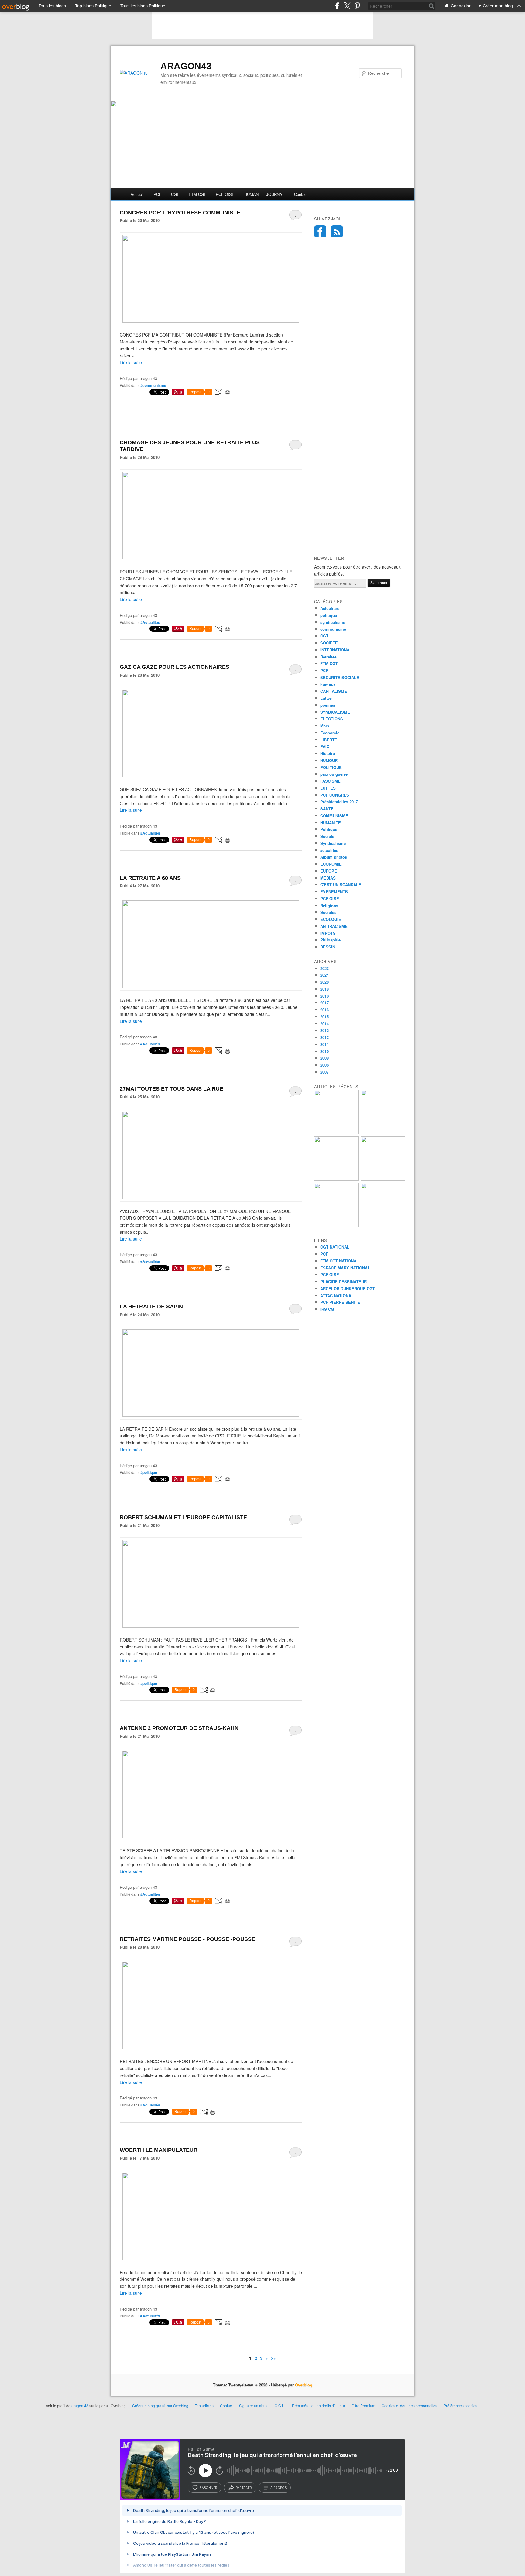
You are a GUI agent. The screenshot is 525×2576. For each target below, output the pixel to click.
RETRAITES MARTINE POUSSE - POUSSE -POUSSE (187, 1939)
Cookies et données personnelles (409, 2405)
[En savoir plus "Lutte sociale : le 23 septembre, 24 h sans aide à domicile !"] (336, 1226)
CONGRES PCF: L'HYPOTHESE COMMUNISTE (180, 213)
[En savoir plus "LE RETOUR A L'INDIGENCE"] (336, 1133)
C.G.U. (280, 2405)
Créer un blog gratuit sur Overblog (160, 2405)
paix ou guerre (334, 774)
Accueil (137, 194)
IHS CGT (328, 1309)
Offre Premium (363, 2405)
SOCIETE (329, 643)
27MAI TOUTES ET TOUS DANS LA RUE (172, 1089)
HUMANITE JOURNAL (264, 194)
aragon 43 (80, 2405)
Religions (329, 905)
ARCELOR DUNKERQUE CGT (348, 1288)
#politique (149, 1472)
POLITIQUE (331, 767)
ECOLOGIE (331, 919)
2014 (324, 1024)
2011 (324, 1044)
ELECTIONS (332, 719)
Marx (325, 726)
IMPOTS (328, 933)
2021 (324, 975)
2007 (324, 1072)
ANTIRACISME (334, 926)
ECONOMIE (331, 864)
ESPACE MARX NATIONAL (345, 1268)
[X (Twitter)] (347, 6)
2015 (324, 1017)
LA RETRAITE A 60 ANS (150, 878)
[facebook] (337, 6)
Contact (301, 194)
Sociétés (328, 912)
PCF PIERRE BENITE (340, 1302)
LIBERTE (329, 740)
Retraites (328, 657)
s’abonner (208, 2488)
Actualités (329, 608)
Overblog (304, 2385)
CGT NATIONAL (335, 1247)
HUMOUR (329, 760)
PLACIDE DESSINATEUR (343, 1281)
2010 (324, 1051)
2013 (324, 1030)
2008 (324, 1065)
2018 (324, 996)
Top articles (204, 2405)
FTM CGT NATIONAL (340, 1261)
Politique (329, 829)
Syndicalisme (333, 843)
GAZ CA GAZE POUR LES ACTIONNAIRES (175, 667)
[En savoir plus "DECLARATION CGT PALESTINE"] (383, 1226)
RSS (337, 231)
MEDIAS (328, 878)
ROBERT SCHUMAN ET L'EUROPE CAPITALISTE (183, 1517)
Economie (330, 733)
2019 (324, 989)
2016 (324, 1010)
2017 (324, 1003)
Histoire (328, 753)
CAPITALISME (334, 691)
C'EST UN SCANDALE (341, 885)
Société (327, 836)
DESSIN (328, 947)
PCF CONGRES (335, 795)
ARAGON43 (186, 66)
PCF (157, 194)
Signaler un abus (254, 2405)
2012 (324, 1037)
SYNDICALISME (335, 712)
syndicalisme (333, 622)
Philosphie (330, 940)
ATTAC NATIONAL (337, 1295)
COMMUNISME (334, 816)
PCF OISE (225, 194)
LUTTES (328, 788)
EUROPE (329, 871)
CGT (175, 194)
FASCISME (330, 781)
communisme (333, 629)
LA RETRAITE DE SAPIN (151, 1307)
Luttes (326, 698)
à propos (278, 2488)
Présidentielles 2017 (339, 802)
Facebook (320, 231)
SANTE (327, 809)
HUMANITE (331, 823)
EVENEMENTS (334, 892)
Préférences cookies (460, 2405)
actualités (329, 850)
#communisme (153, 385)
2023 (324, 968)
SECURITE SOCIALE (340, 677)
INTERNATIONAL (336, 650)
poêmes (328, 705)
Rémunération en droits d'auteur (319, 2405)
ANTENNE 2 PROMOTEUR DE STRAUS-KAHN (179, 1728)
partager (244, 2488)
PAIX (325, 746)
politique (329, 615)
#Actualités (150, 622)
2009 (324, 1058)
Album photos (334, 857)
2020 (324, 982)
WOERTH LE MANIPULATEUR (159, 2150)
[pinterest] (357, 6)
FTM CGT (197, 194)
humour (328, 684)
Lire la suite (131, 362)
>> (273, 2358)
